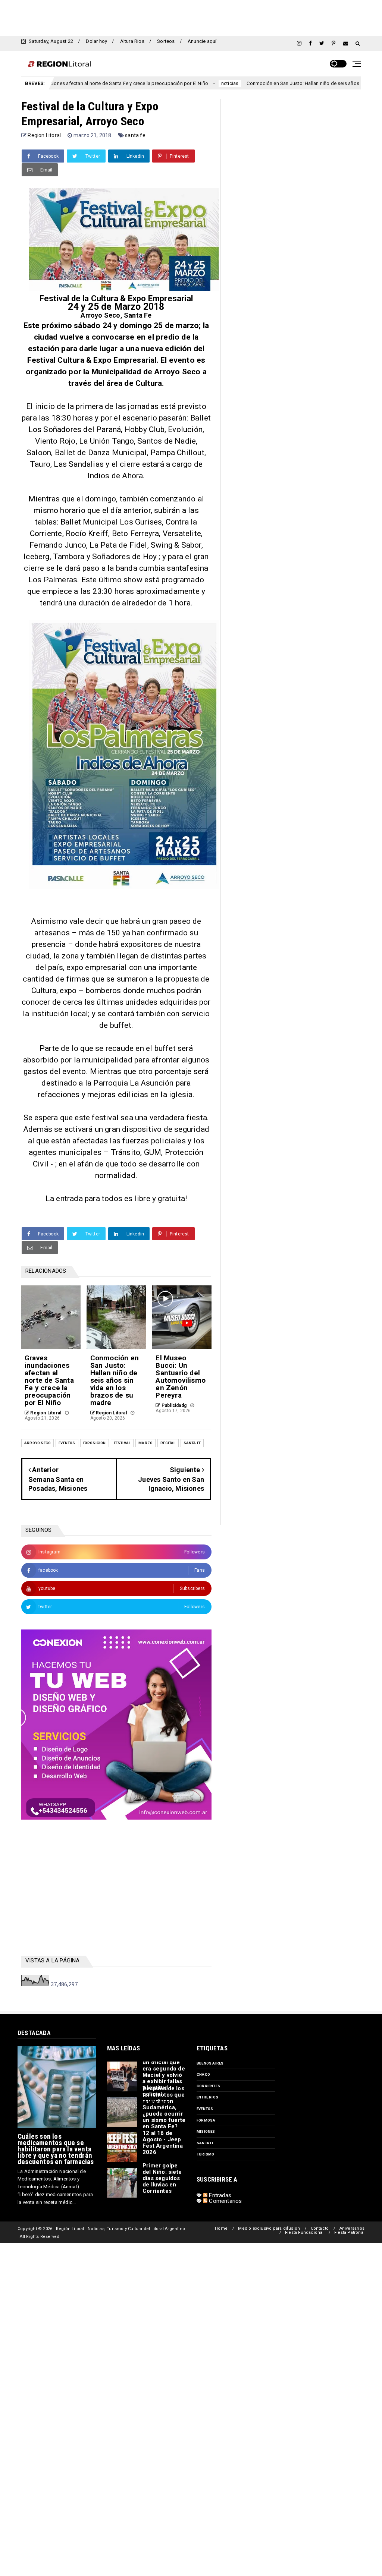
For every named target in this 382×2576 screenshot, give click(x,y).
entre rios (207, 2097)
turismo (205, 2154)
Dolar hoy (96, 41)
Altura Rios (132, 41)
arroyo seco (37, 1443)
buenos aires (210, 2063)
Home (221, 2228)
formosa (206, 2120)
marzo (145, 1443)
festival (122, 1443)
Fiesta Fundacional (304, 2232)
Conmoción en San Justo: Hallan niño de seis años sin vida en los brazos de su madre (282, 83)
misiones (206, 2131)
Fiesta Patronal (349, 2232)
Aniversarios (352, 2228)
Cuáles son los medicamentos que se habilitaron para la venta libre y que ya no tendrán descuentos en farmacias (56, 2149)
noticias (170, 84)
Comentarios (225, 2201)
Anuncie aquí (202, 41)
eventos (67, 1443)
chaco (203, 2074)
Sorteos (166, 41)
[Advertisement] (191, 17)
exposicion (95, 1443)
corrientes (208, 2086)
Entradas (219, 2195)
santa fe (135, 135)
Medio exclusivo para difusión (269, 2228)
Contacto (320, 2228)
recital (168, 1443)
